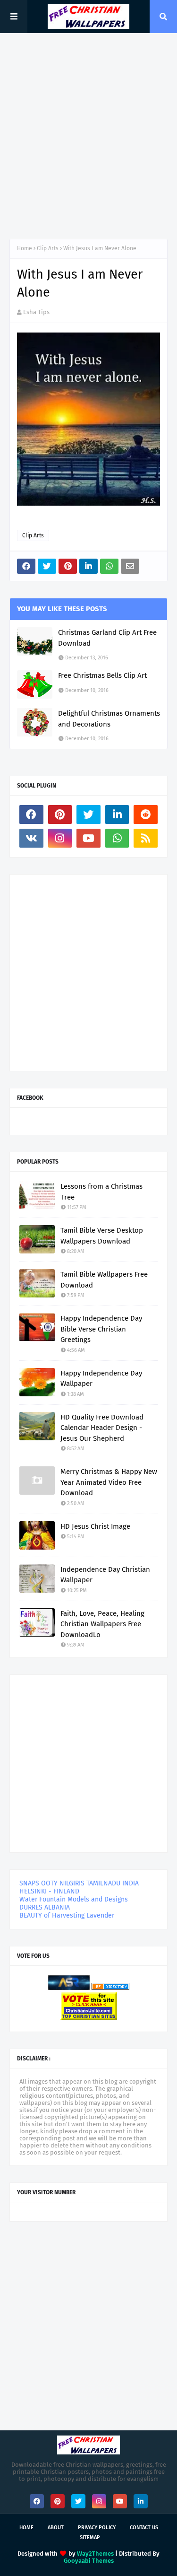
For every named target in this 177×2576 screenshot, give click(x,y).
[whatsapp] (117, 838)
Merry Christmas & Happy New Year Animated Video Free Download (109, 1482)
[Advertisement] (88, 136)
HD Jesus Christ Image (95, 1526)
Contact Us (144, 2528)
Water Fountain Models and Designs (74, 1899)
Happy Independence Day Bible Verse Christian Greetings (101, 1329)
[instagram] (60, 838)
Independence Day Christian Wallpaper (105, 1575)
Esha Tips (36, 312)
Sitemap (90, 2537)
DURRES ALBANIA (45, 1907)
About (56, 2528)
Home (25, 248)
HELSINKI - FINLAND (49, 1891)
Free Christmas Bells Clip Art (102, 675)
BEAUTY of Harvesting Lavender (67, 1915)
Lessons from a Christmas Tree (101, 1192)
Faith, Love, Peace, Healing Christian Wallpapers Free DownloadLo (102, 1624)
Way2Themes (95, 2554)
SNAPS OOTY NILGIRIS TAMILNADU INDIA (79, 1883)
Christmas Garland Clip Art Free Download (107, 638)
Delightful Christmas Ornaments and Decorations (109, 719)
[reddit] (146, 815)
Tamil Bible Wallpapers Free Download (104, 1280)
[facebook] (31, 815)
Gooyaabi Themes (89, 2561)
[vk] (31, 838)
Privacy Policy (97, 2528)
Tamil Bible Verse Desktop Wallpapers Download (102, 1236)
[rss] (146, 838)
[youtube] (88, 838)
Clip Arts (48, 248)
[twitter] (88, 815)
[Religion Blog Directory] (110, 1988)
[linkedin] (117, 815)
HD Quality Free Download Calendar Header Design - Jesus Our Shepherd (102, 1428)
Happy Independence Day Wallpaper (101, 1379)
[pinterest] (60, 815)
